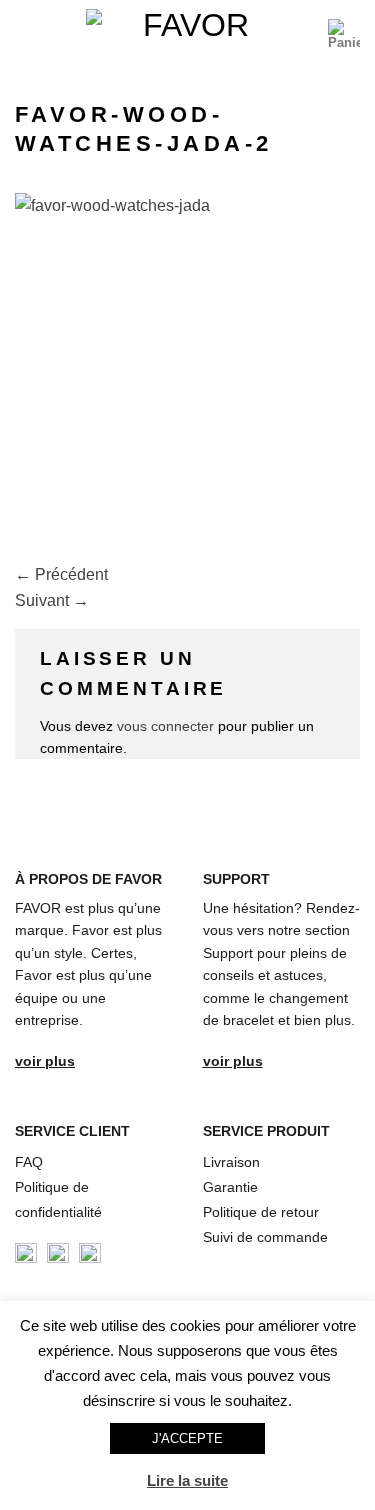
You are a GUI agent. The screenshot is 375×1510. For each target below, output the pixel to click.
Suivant (52, 600)
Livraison (231, 1162)
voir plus (45, 1061)
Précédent (61, 574)
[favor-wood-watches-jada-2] (187, 364)
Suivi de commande (265, 1237)
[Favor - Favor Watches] (187, 35)
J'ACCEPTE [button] (187, 1438)
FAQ (29, 1162)
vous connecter (165, 726)
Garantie (230, 1187)
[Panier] (344, 35)
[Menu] (27, 34)
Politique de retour (261, 1212)
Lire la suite (187, 1480)
